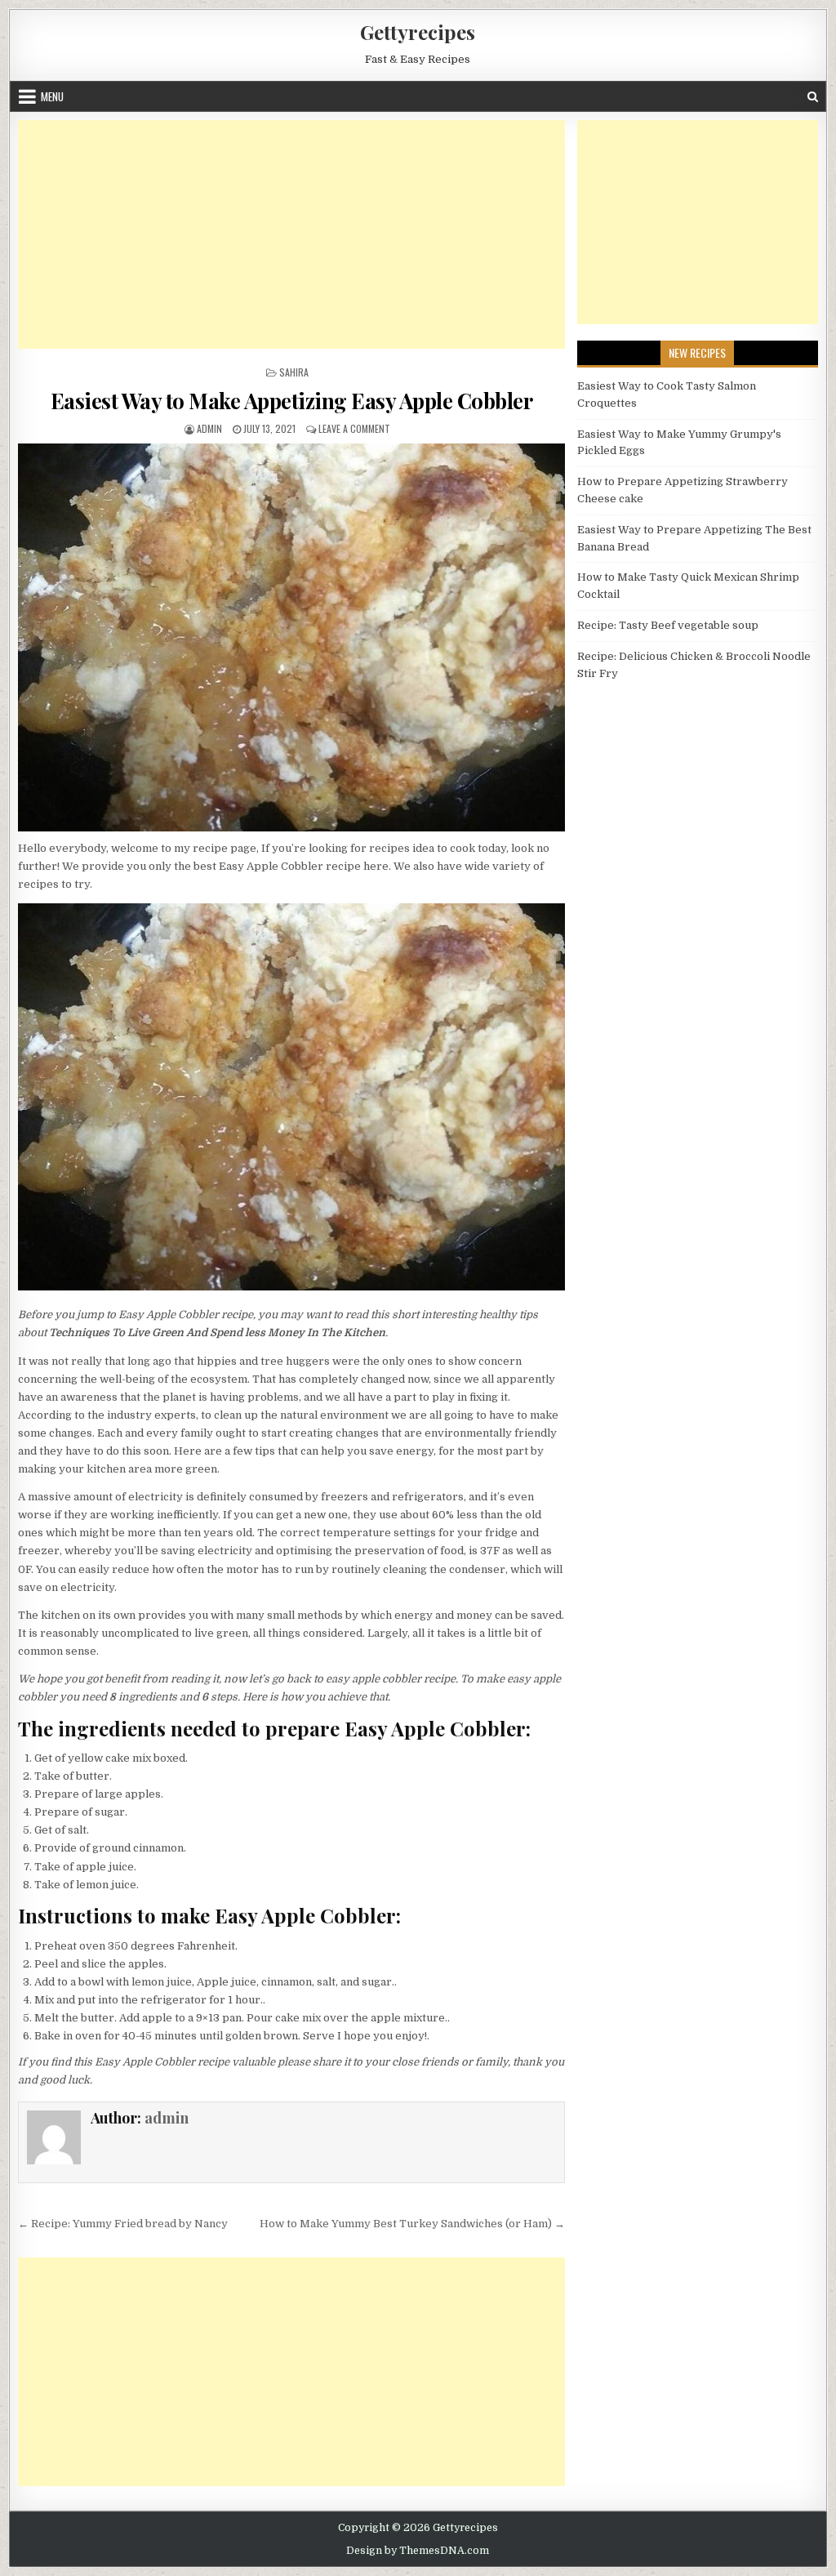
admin (209, 428)
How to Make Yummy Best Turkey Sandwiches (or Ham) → (412, 2224)
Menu (52, 96)
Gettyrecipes (418, 32)
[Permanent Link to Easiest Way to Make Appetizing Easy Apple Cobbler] (291, 637)
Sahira (294, 372)
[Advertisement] (291, 234)
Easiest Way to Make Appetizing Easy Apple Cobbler (292, 401)
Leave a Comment (354, 428)
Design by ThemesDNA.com (418, 2551)
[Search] (813, 97)
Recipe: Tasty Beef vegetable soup (668, 625)
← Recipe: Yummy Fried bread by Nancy (123, 2224)
